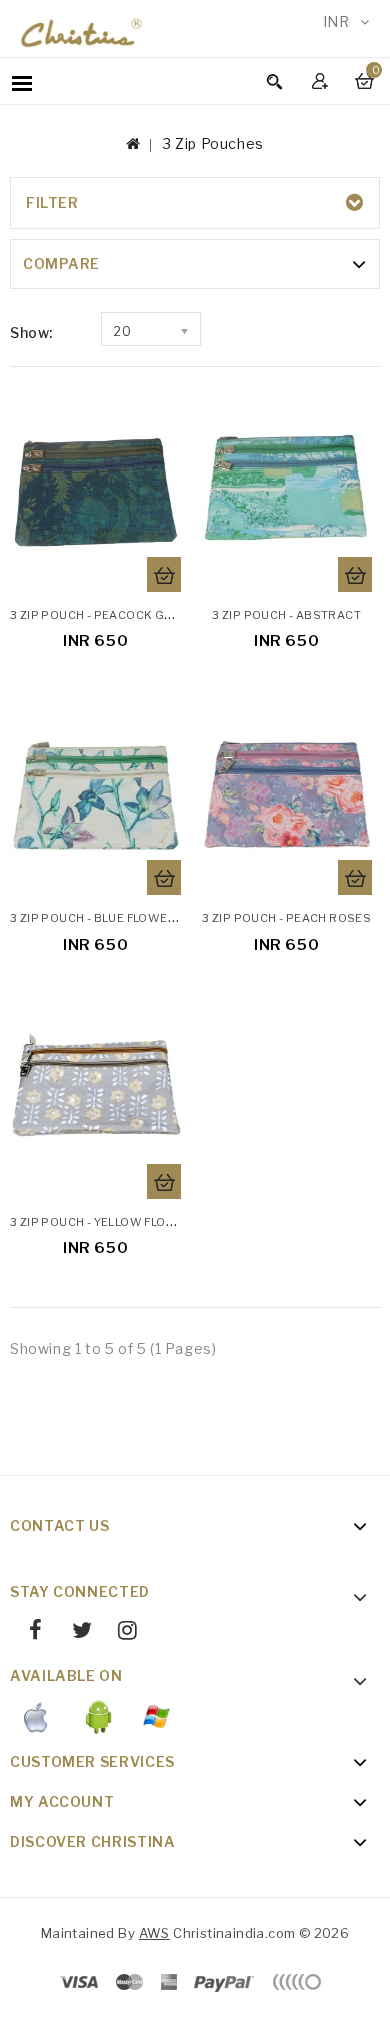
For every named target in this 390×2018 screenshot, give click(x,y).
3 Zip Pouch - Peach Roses (286, 918)
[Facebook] (28, 1633)
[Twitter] (74, 1633)
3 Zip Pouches (213, 143)
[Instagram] (120, 1633)
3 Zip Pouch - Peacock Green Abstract (136, 615)
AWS (154, 1933)
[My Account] (322, 80)
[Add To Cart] (164, 574)
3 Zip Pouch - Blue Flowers (97, 918)
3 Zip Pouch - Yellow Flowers (106, 1222)
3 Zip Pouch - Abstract (286, 615)
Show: (31, 332)
